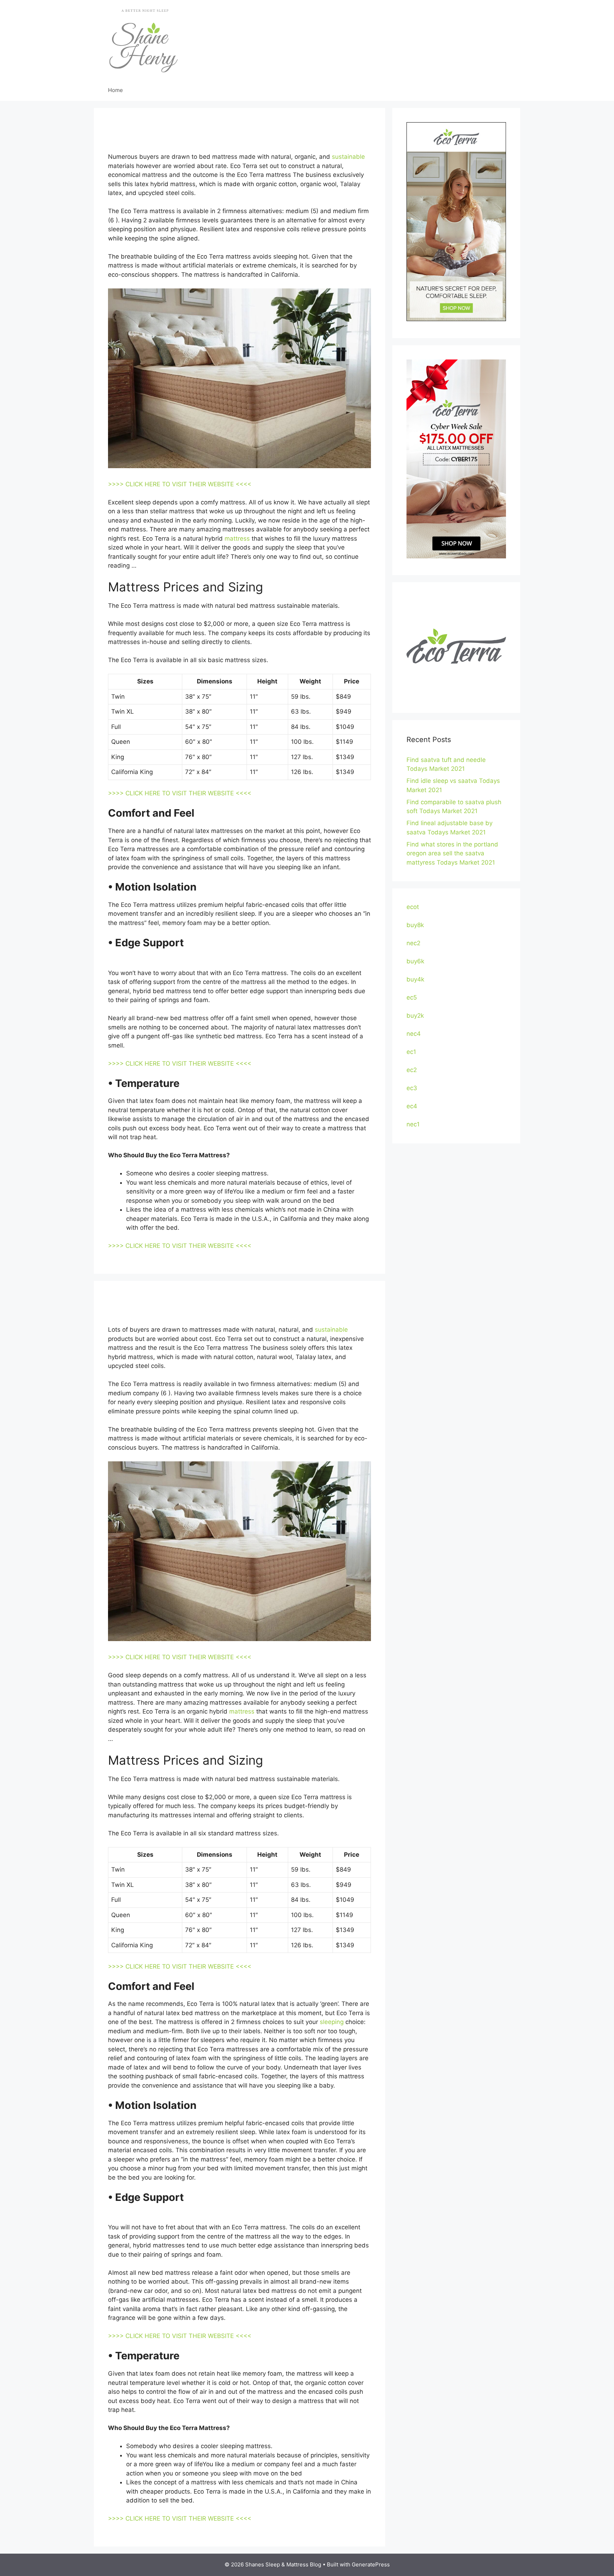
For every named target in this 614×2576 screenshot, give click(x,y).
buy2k (415, 1016)
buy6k (415, 961)
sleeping (332, 2022)
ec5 (412, 997)
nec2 (413, 943)
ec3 (412, 1088)
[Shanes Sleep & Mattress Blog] (144, 39)
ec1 (411, 1052)
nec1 (413, 1124)
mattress (237, 539)
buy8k (415, 925)
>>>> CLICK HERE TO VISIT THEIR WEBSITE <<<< (180, 484)
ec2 (412, 1070)
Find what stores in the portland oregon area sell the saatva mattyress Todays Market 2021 (452, 853)
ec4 (412, 1106)
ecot (413, 907)
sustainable (348, 157)
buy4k (415, 979)
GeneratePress (371, 2564)
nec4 (414, 1034)
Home (115, 90)
